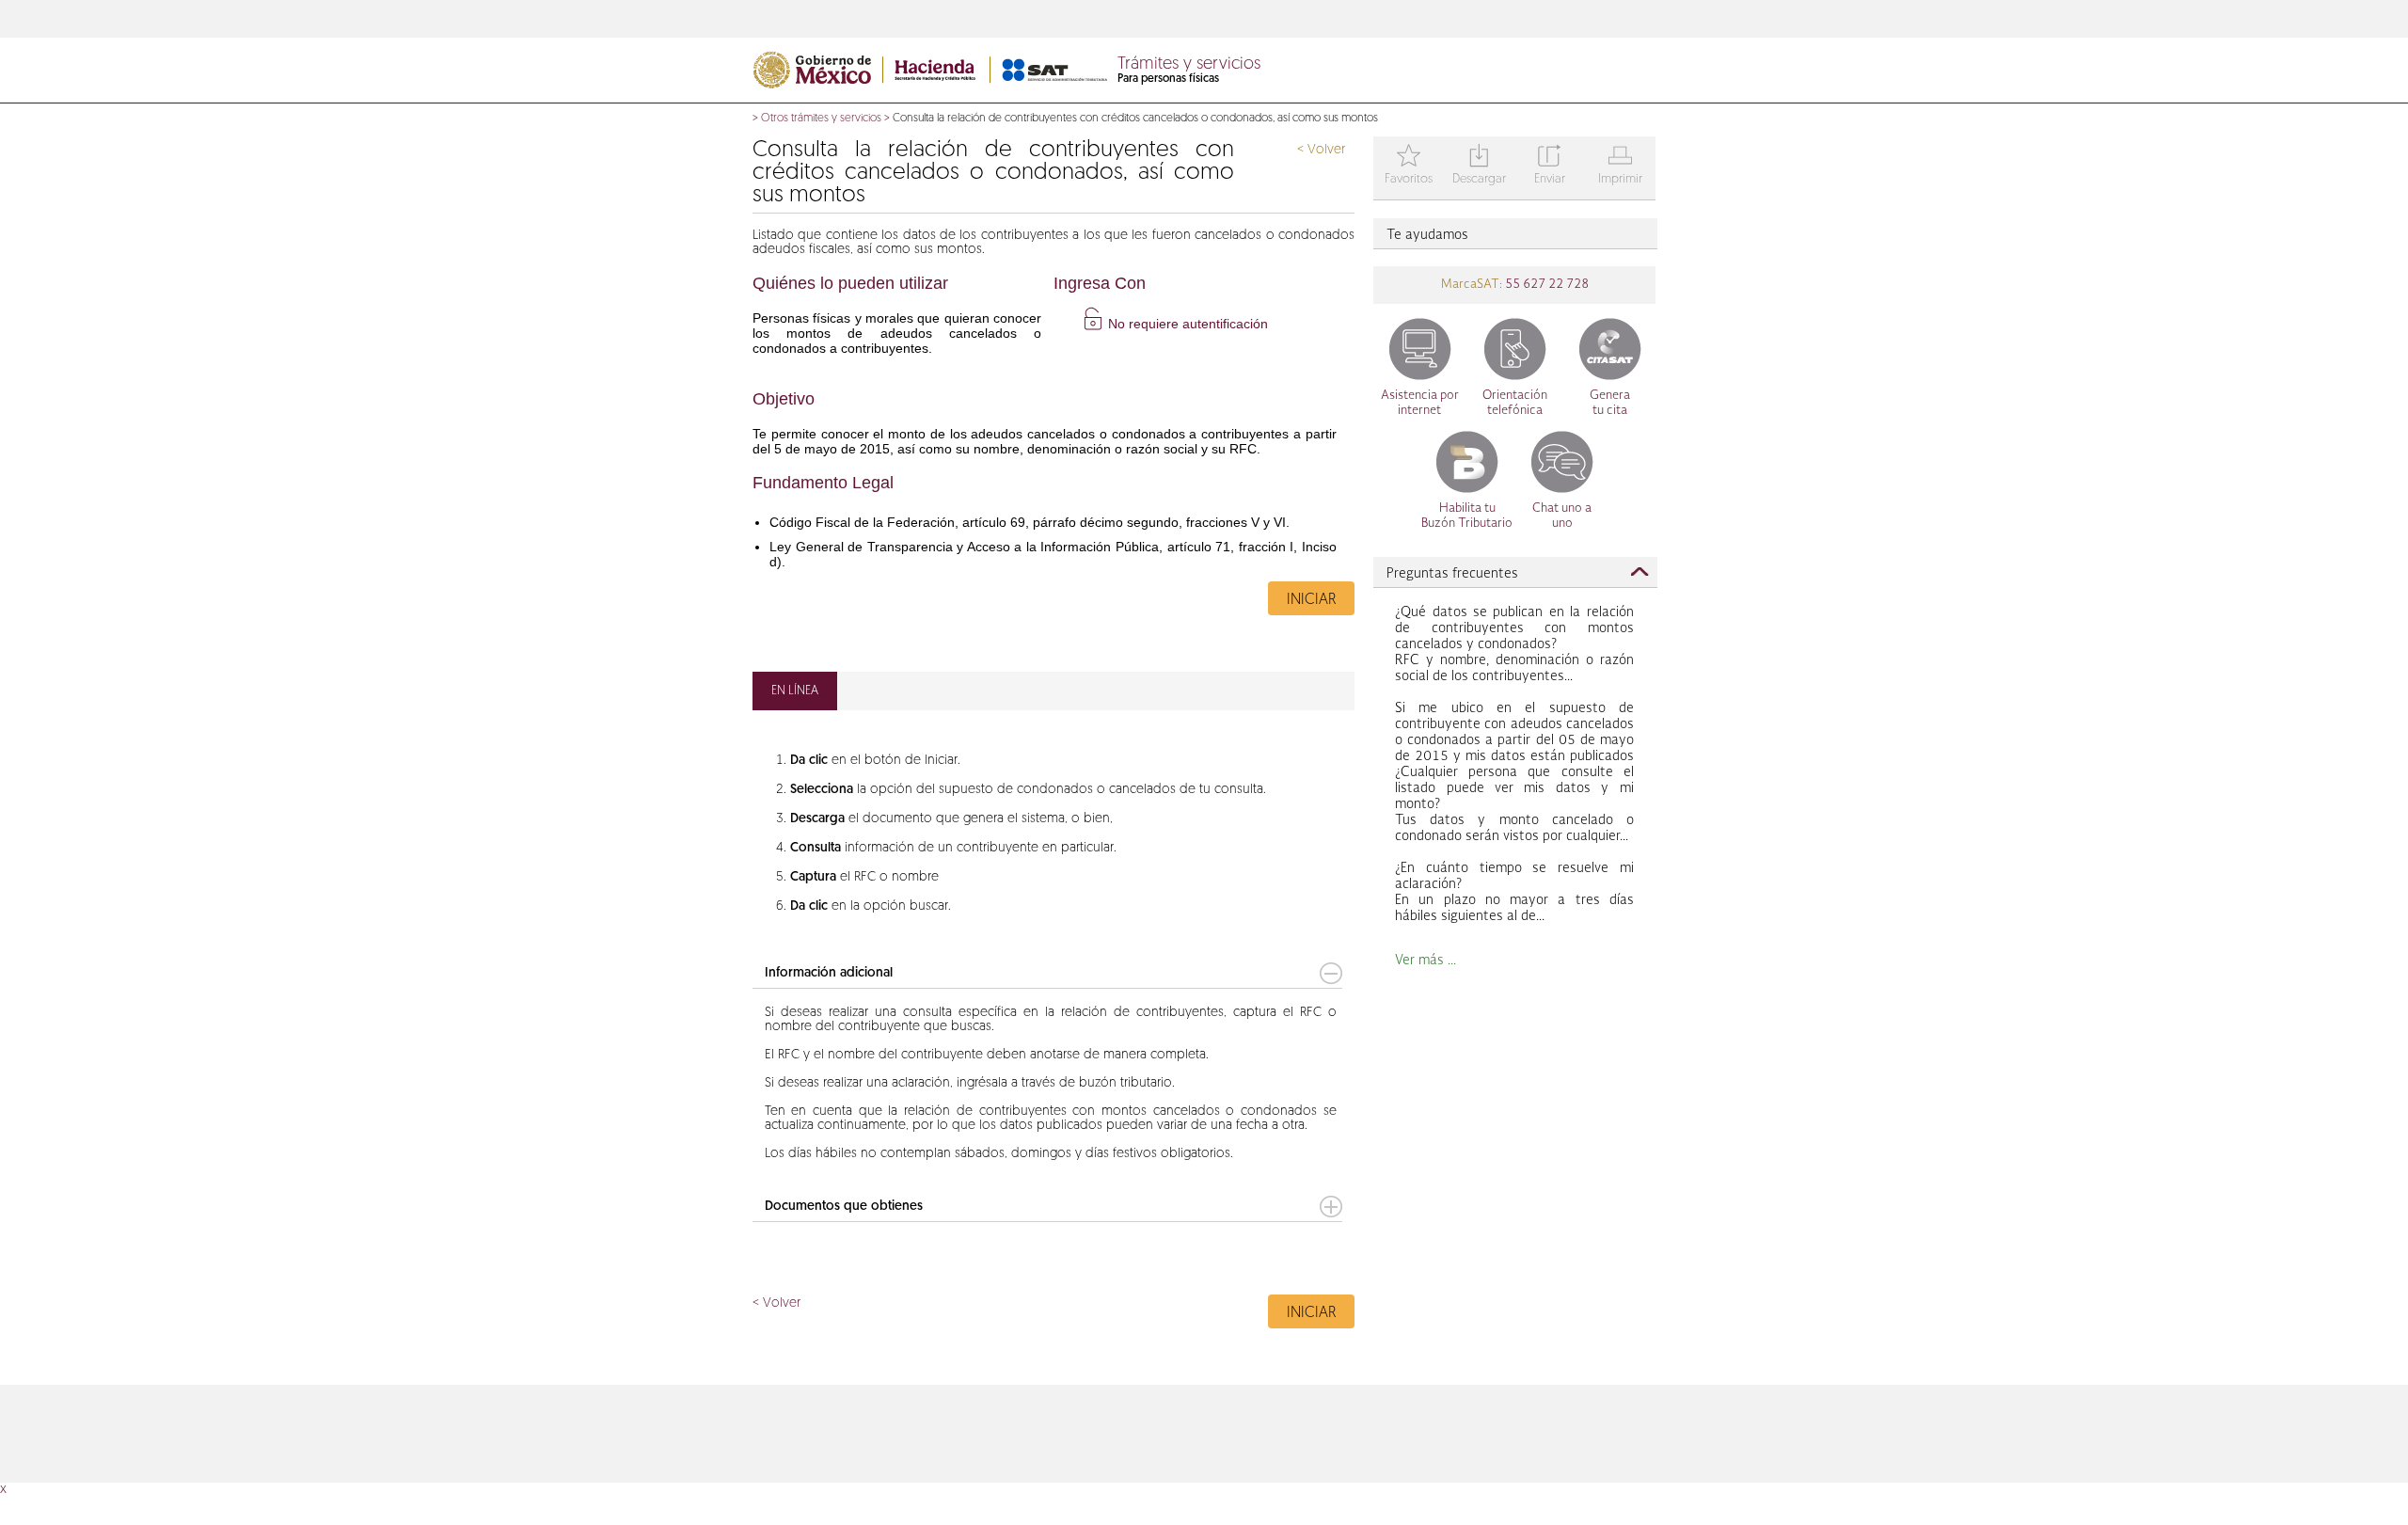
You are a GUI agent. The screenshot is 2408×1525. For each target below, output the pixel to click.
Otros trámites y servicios (821, 119)
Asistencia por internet (1420, 403)
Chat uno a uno (1562, 516)
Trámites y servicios (1189, 65)
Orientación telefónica (1515, 403)
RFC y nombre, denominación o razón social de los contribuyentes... (1514, 644)
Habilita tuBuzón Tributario (1467, 516)
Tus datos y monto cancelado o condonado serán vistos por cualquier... (1514, 772)
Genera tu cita (1610, 403)
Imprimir (1620, 166)
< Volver (1321, 150)
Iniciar (1311, 600)
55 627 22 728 (1545, 285)
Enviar (1550, 166)
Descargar (1479, 166)
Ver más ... (1426, 961)
